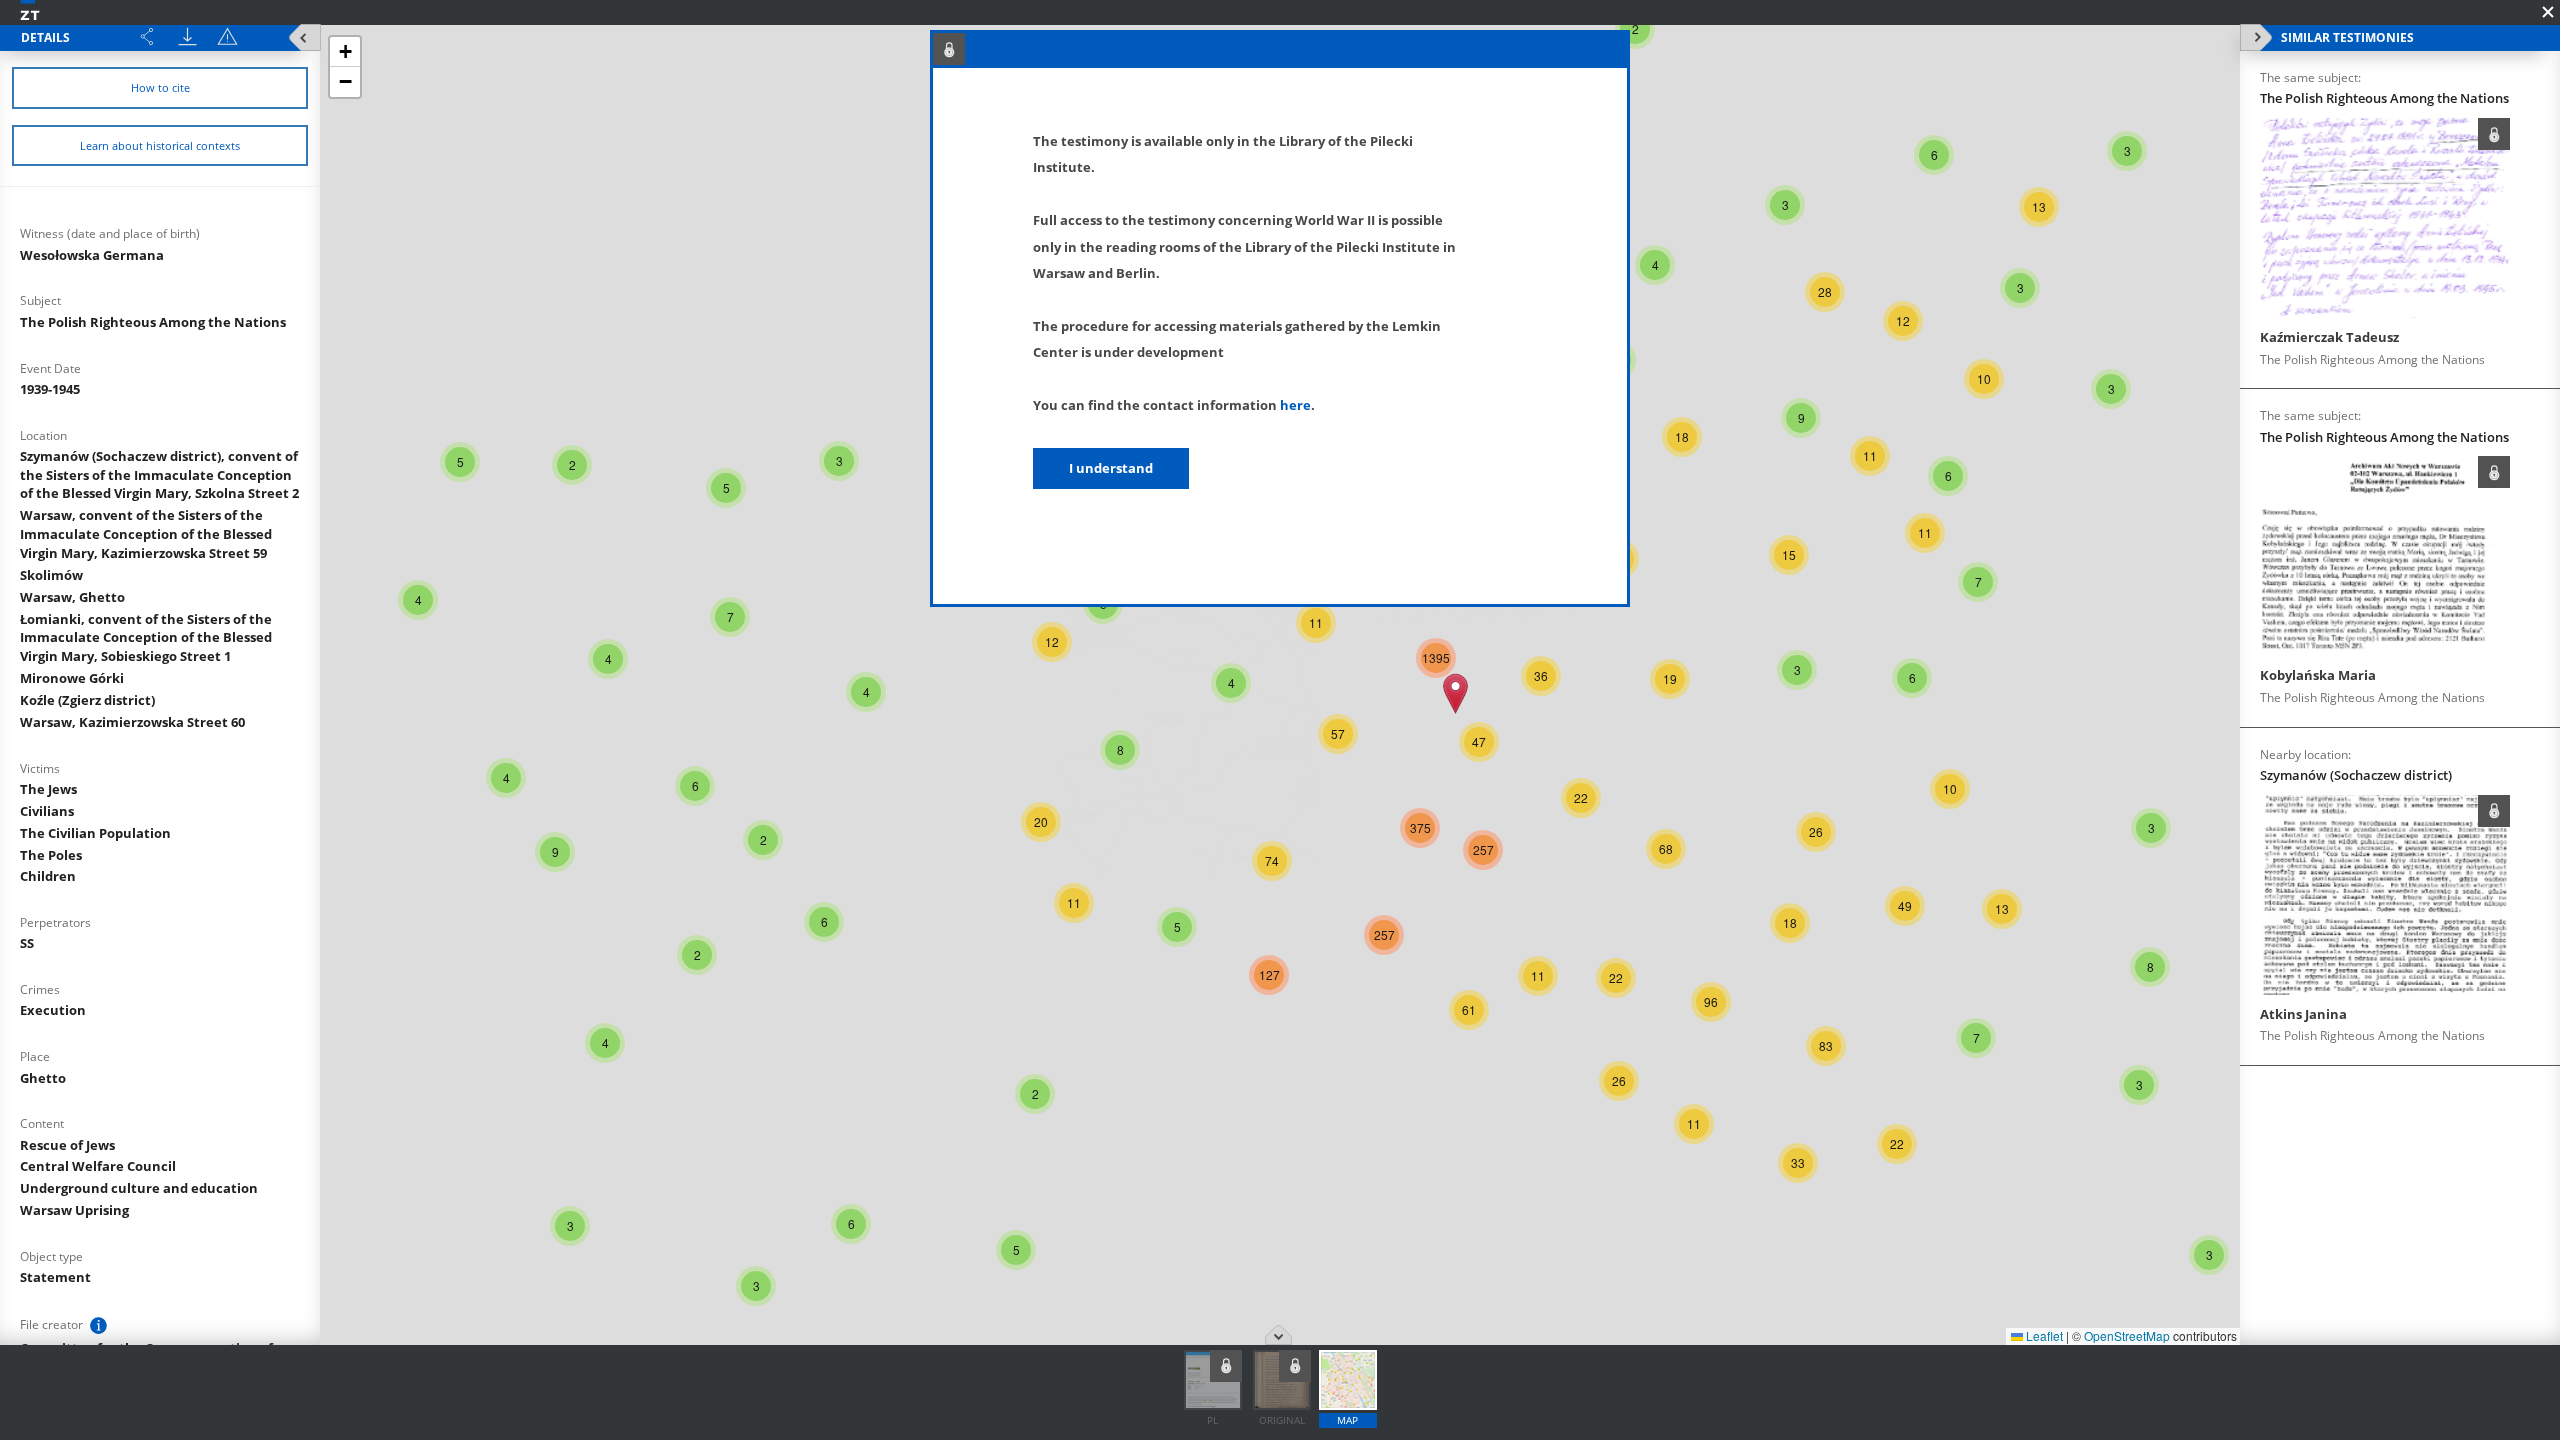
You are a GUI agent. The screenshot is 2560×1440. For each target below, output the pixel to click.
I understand (1111, 468)
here (1295, 405)
